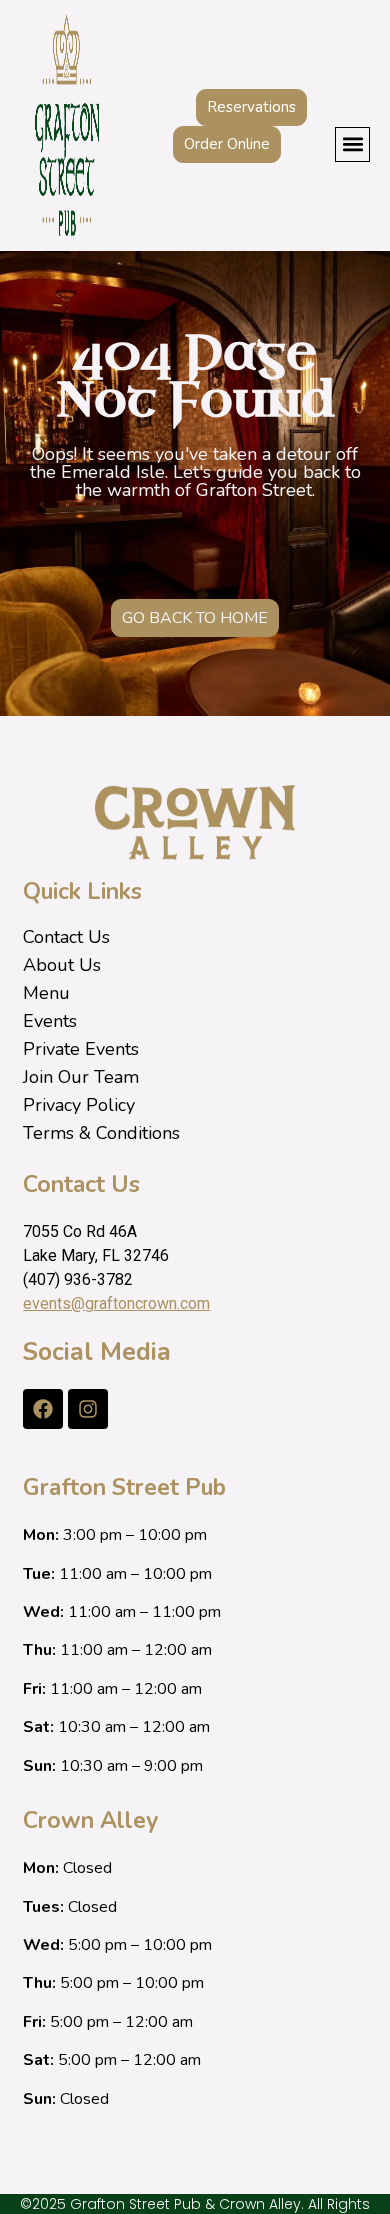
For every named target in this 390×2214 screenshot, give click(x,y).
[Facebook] (43, 1409)
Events (50, 1021)
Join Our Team (81, 1077)
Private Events (81, 1049)
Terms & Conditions (101, 1133)
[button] (352, 144)
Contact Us (66, 937)
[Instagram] (88, 1409)
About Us (62, 965)
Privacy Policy (79, 1105)
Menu (46, 993)
